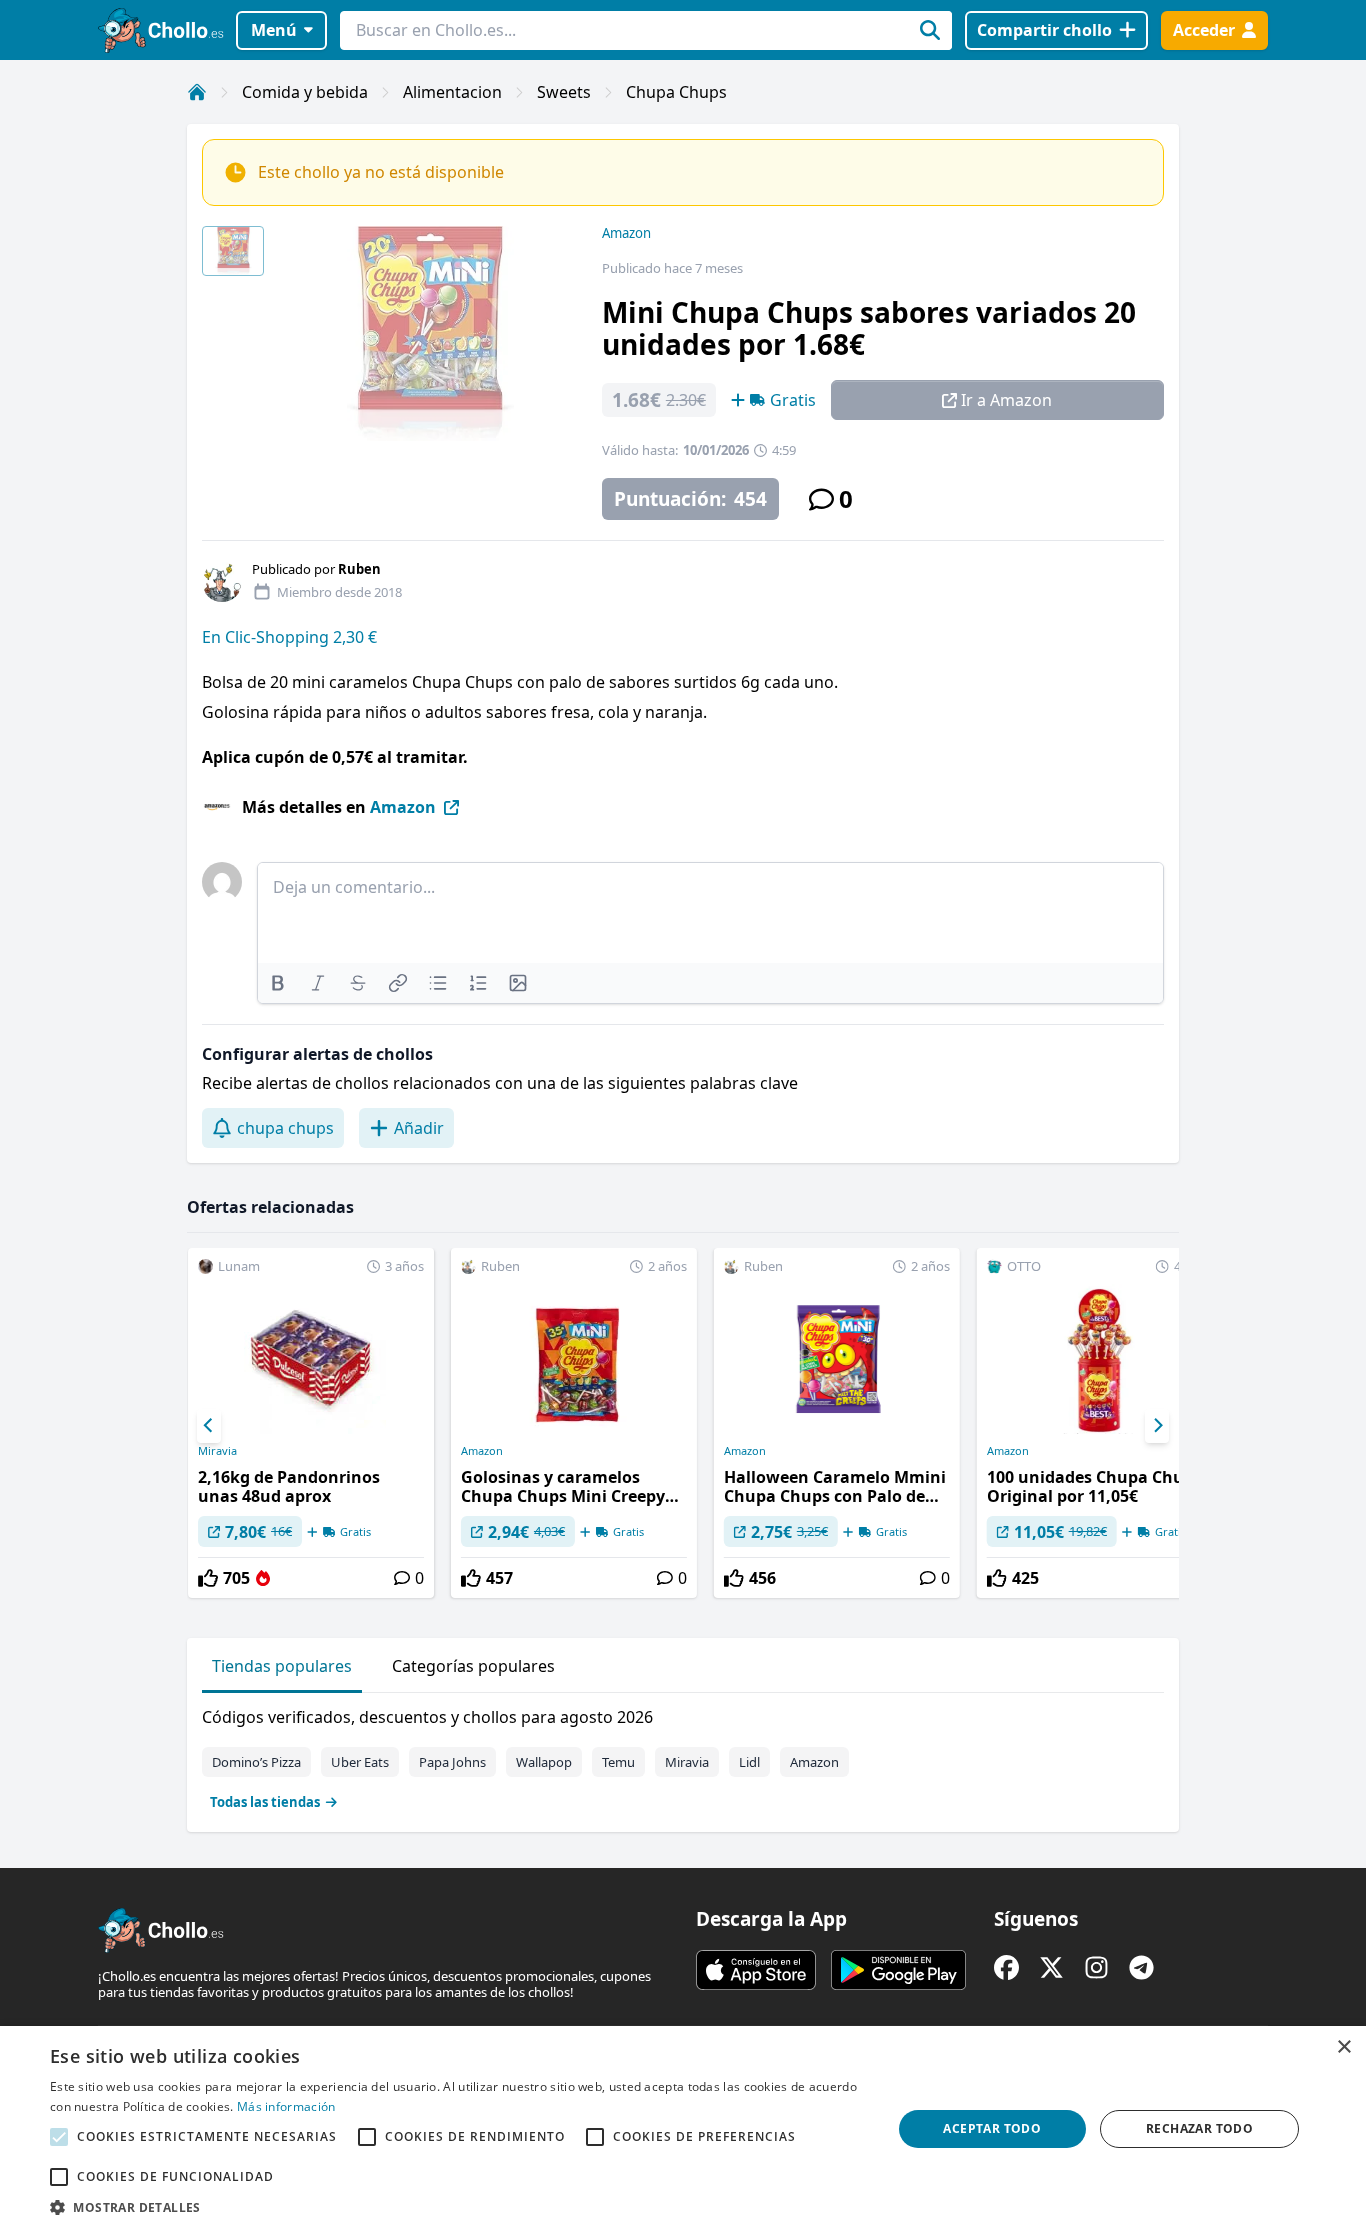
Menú (274, 30)
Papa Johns (452, 1762)
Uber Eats (360, 1762)
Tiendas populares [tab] (282, 1666)
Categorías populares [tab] (473, 1666)
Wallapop (544, 1762)
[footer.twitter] (1051, 1967)
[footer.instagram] (1096, 1967)
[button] (458, 2207)
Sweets (564, 92)
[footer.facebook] (1006, 1967)
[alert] (683, 2129)
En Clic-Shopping (267, 637)
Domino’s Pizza (256, 1762)
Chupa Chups (676, 92)
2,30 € (355, 637)
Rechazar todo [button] (1199, 2128)
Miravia (217, 1451)
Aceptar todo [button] (992, 2128)
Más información (286, 2106)
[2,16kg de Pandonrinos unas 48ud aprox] (311, 1423)
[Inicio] (197, 92)
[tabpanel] (683, 1755)
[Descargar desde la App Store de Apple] (756, 1970)
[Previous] (209, 1426)
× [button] (1343, 2047)
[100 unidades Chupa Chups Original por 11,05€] (1100, 1423)
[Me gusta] (208, 1578)
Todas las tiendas (265, 1802)
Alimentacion (452, 92)
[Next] (1157, 1426)
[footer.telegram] (1141, 1967)
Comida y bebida (305, 92)
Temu (618, 1762)
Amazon (626, 233)
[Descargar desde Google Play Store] (898, 1970)
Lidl (749, 1762)
